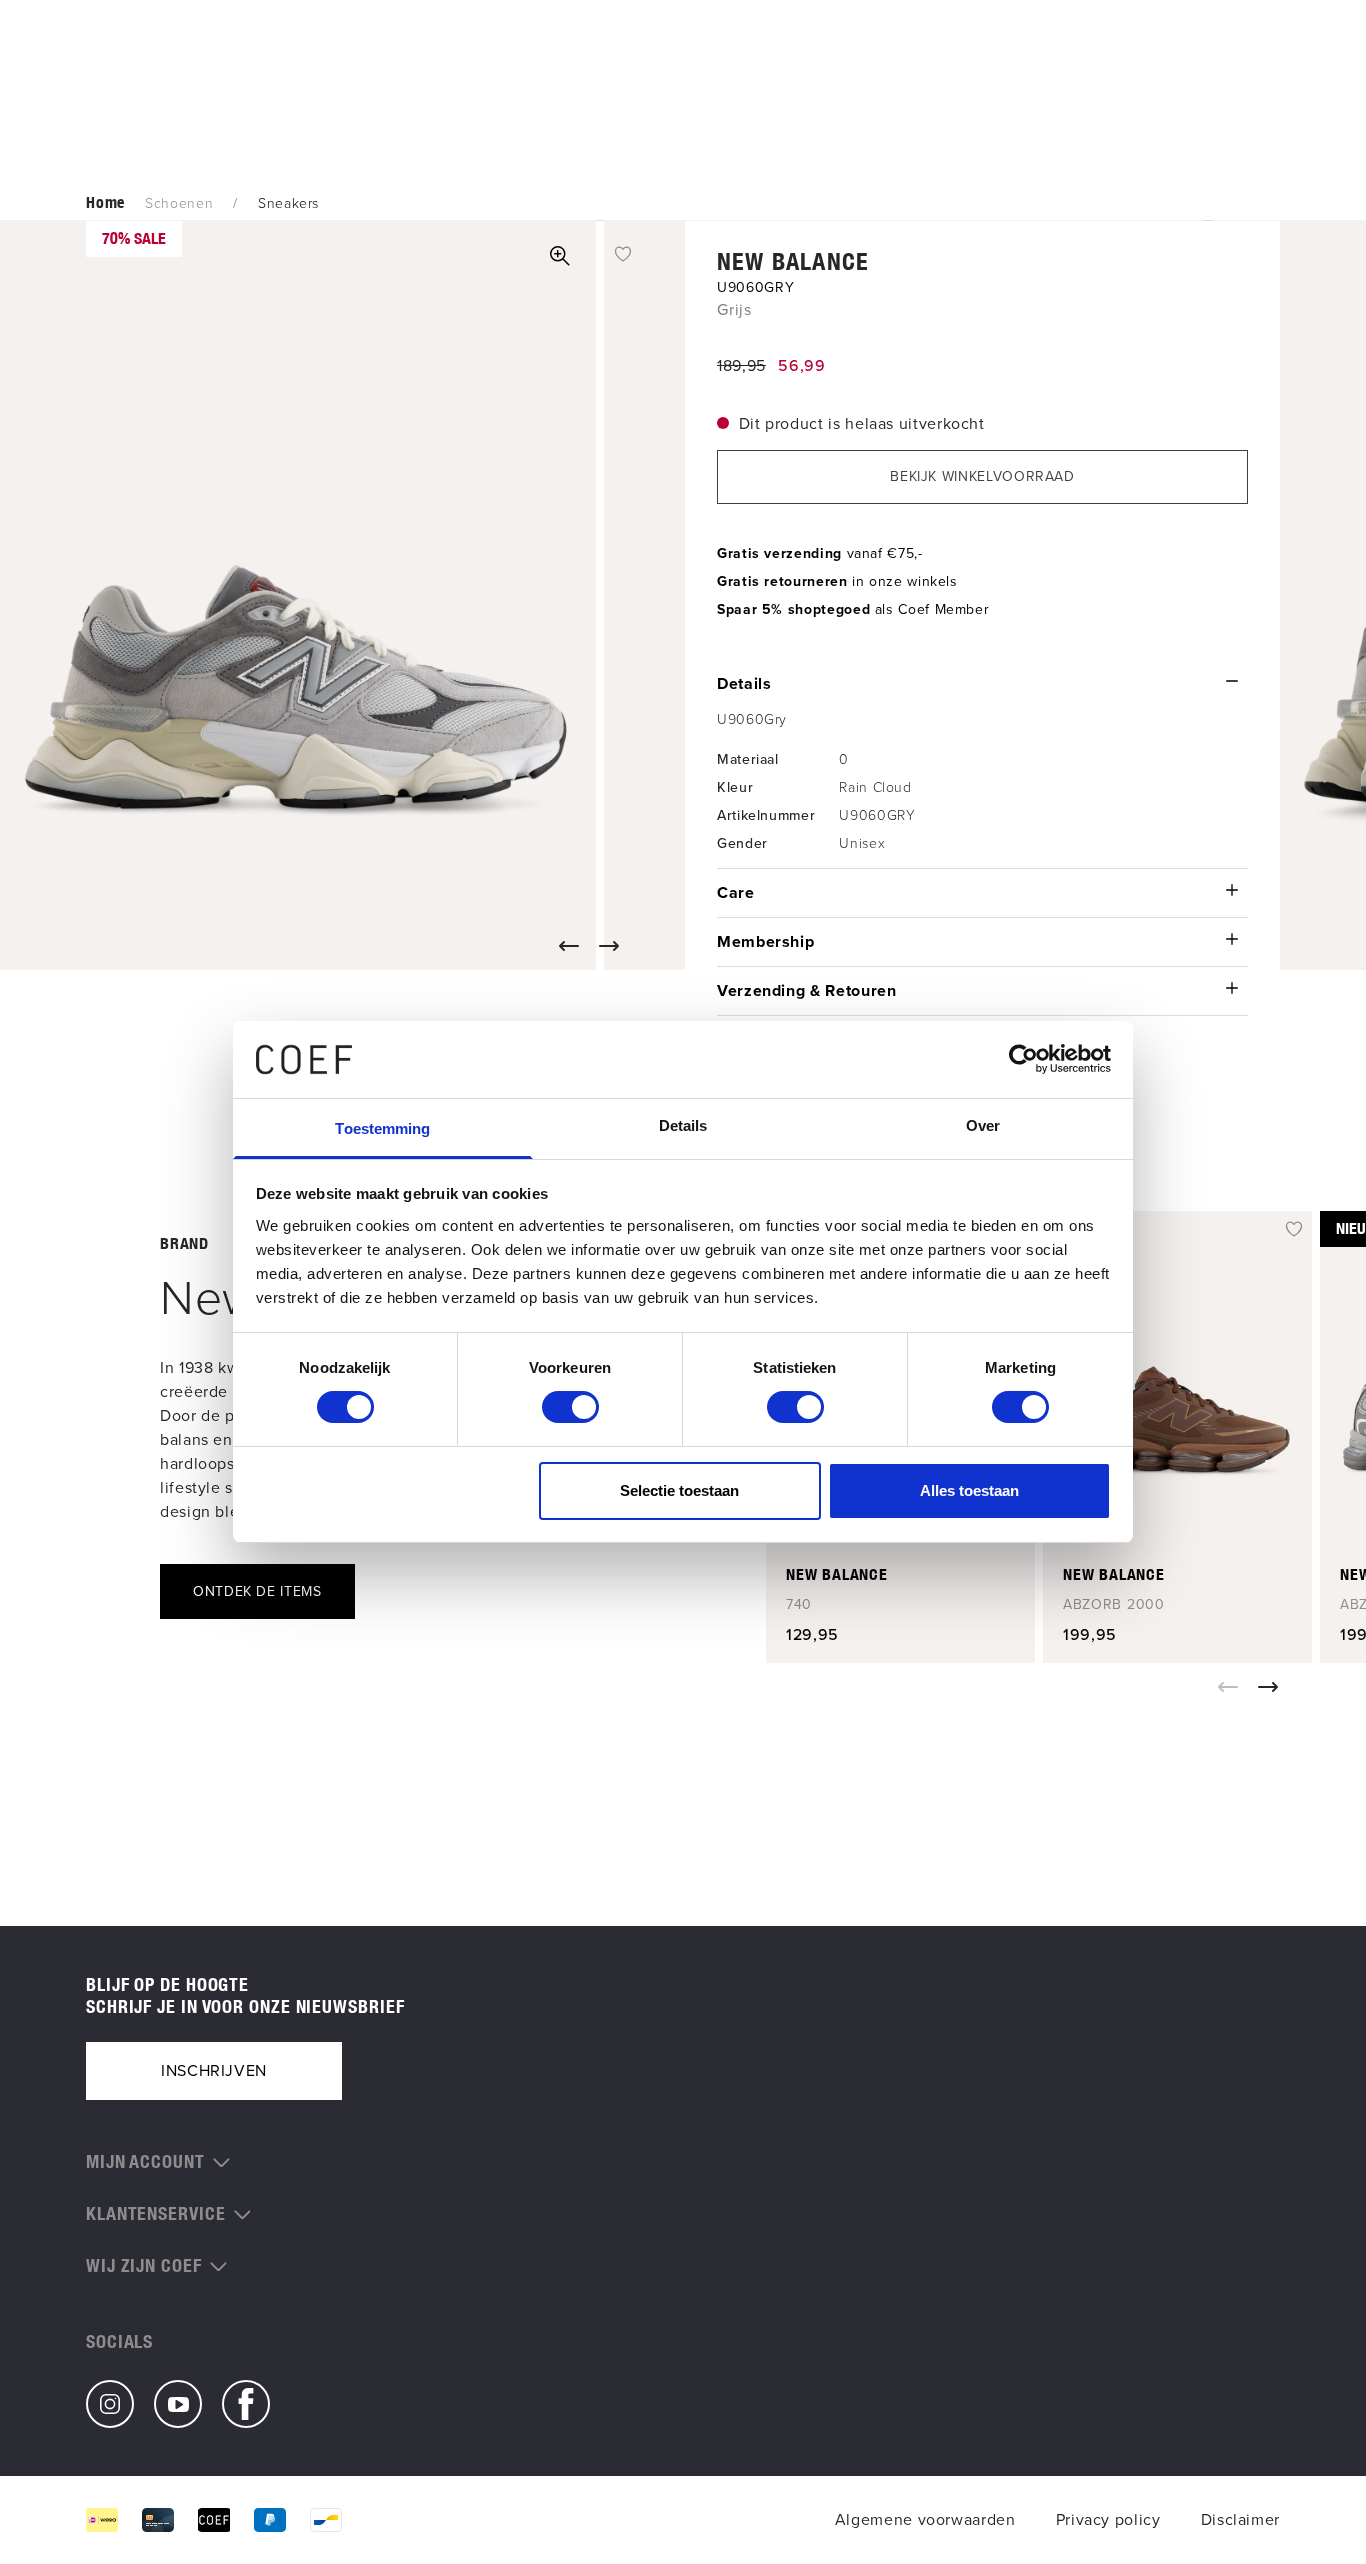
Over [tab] (983, 1125)
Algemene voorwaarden (925, 2519)
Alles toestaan (969, 1490)
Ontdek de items (257, 1591)
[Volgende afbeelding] (613, 946)
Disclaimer (1240, 2519)
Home (105, 202)
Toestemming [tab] (382, 1128)
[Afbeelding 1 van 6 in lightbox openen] (560, 256)
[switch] (570, 1407)
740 (799, 1605)
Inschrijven (214, 2070)
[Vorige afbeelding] (573, 946)
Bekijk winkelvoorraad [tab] (982, 476)
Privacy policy (1108, 2519)
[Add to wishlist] (623, 253)
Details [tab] (683, 1125)
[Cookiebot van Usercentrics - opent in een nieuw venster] (1023, 1059)
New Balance (793, 261)
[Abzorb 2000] (1177, 1379)
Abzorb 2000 (1114, 1605)
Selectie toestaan (679, 1490)
